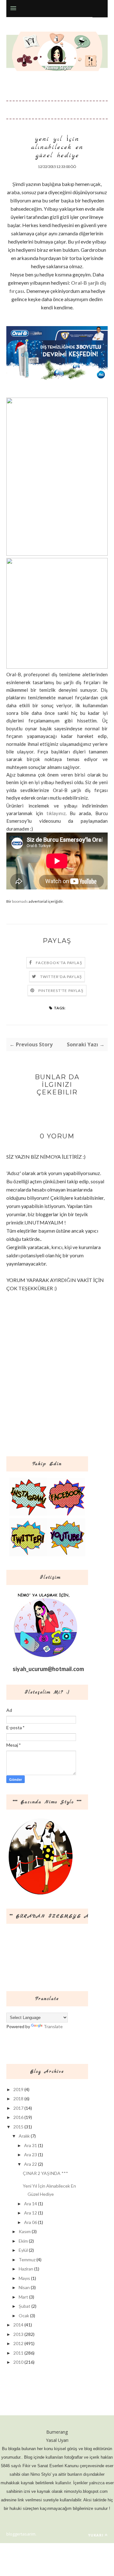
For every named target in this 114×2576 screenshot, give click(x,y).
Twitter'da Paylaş (61, 977)
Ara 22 (31, 2164)
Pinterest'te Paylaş (61, 991)
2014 (18, 2325)
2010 (18, 2362)
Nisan (24, 2287)
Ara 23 (31, 2155)
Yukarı (96, 2535)
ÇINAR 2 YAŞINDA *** (45, 2173)
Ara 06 (31, 2222)
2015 (18, 2127)
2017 (18, 2108)
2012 (18, 2343)
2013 (18, 2334)
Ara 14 (31, 2204)
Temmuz (27, 2260)
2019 (18, 2089)
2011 (18, 2353)
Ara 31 (31, 2145)
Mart (23, 2297)
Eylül (23, 2250)
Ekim (23, 2241)
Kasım (25, 2231)
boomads (20, 901)
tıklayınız (56, 813)
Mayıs (24, 2278)
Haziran (26, 2269)
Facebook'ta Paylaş (59, 963)
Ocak (24, 2316)
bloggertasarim (21, 2534)
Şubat (25, 2306)
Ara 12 (31, 2213)
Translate (53, 2026)
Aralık (24, 2136)
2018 (18, 2099)
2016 (18, 2117)
